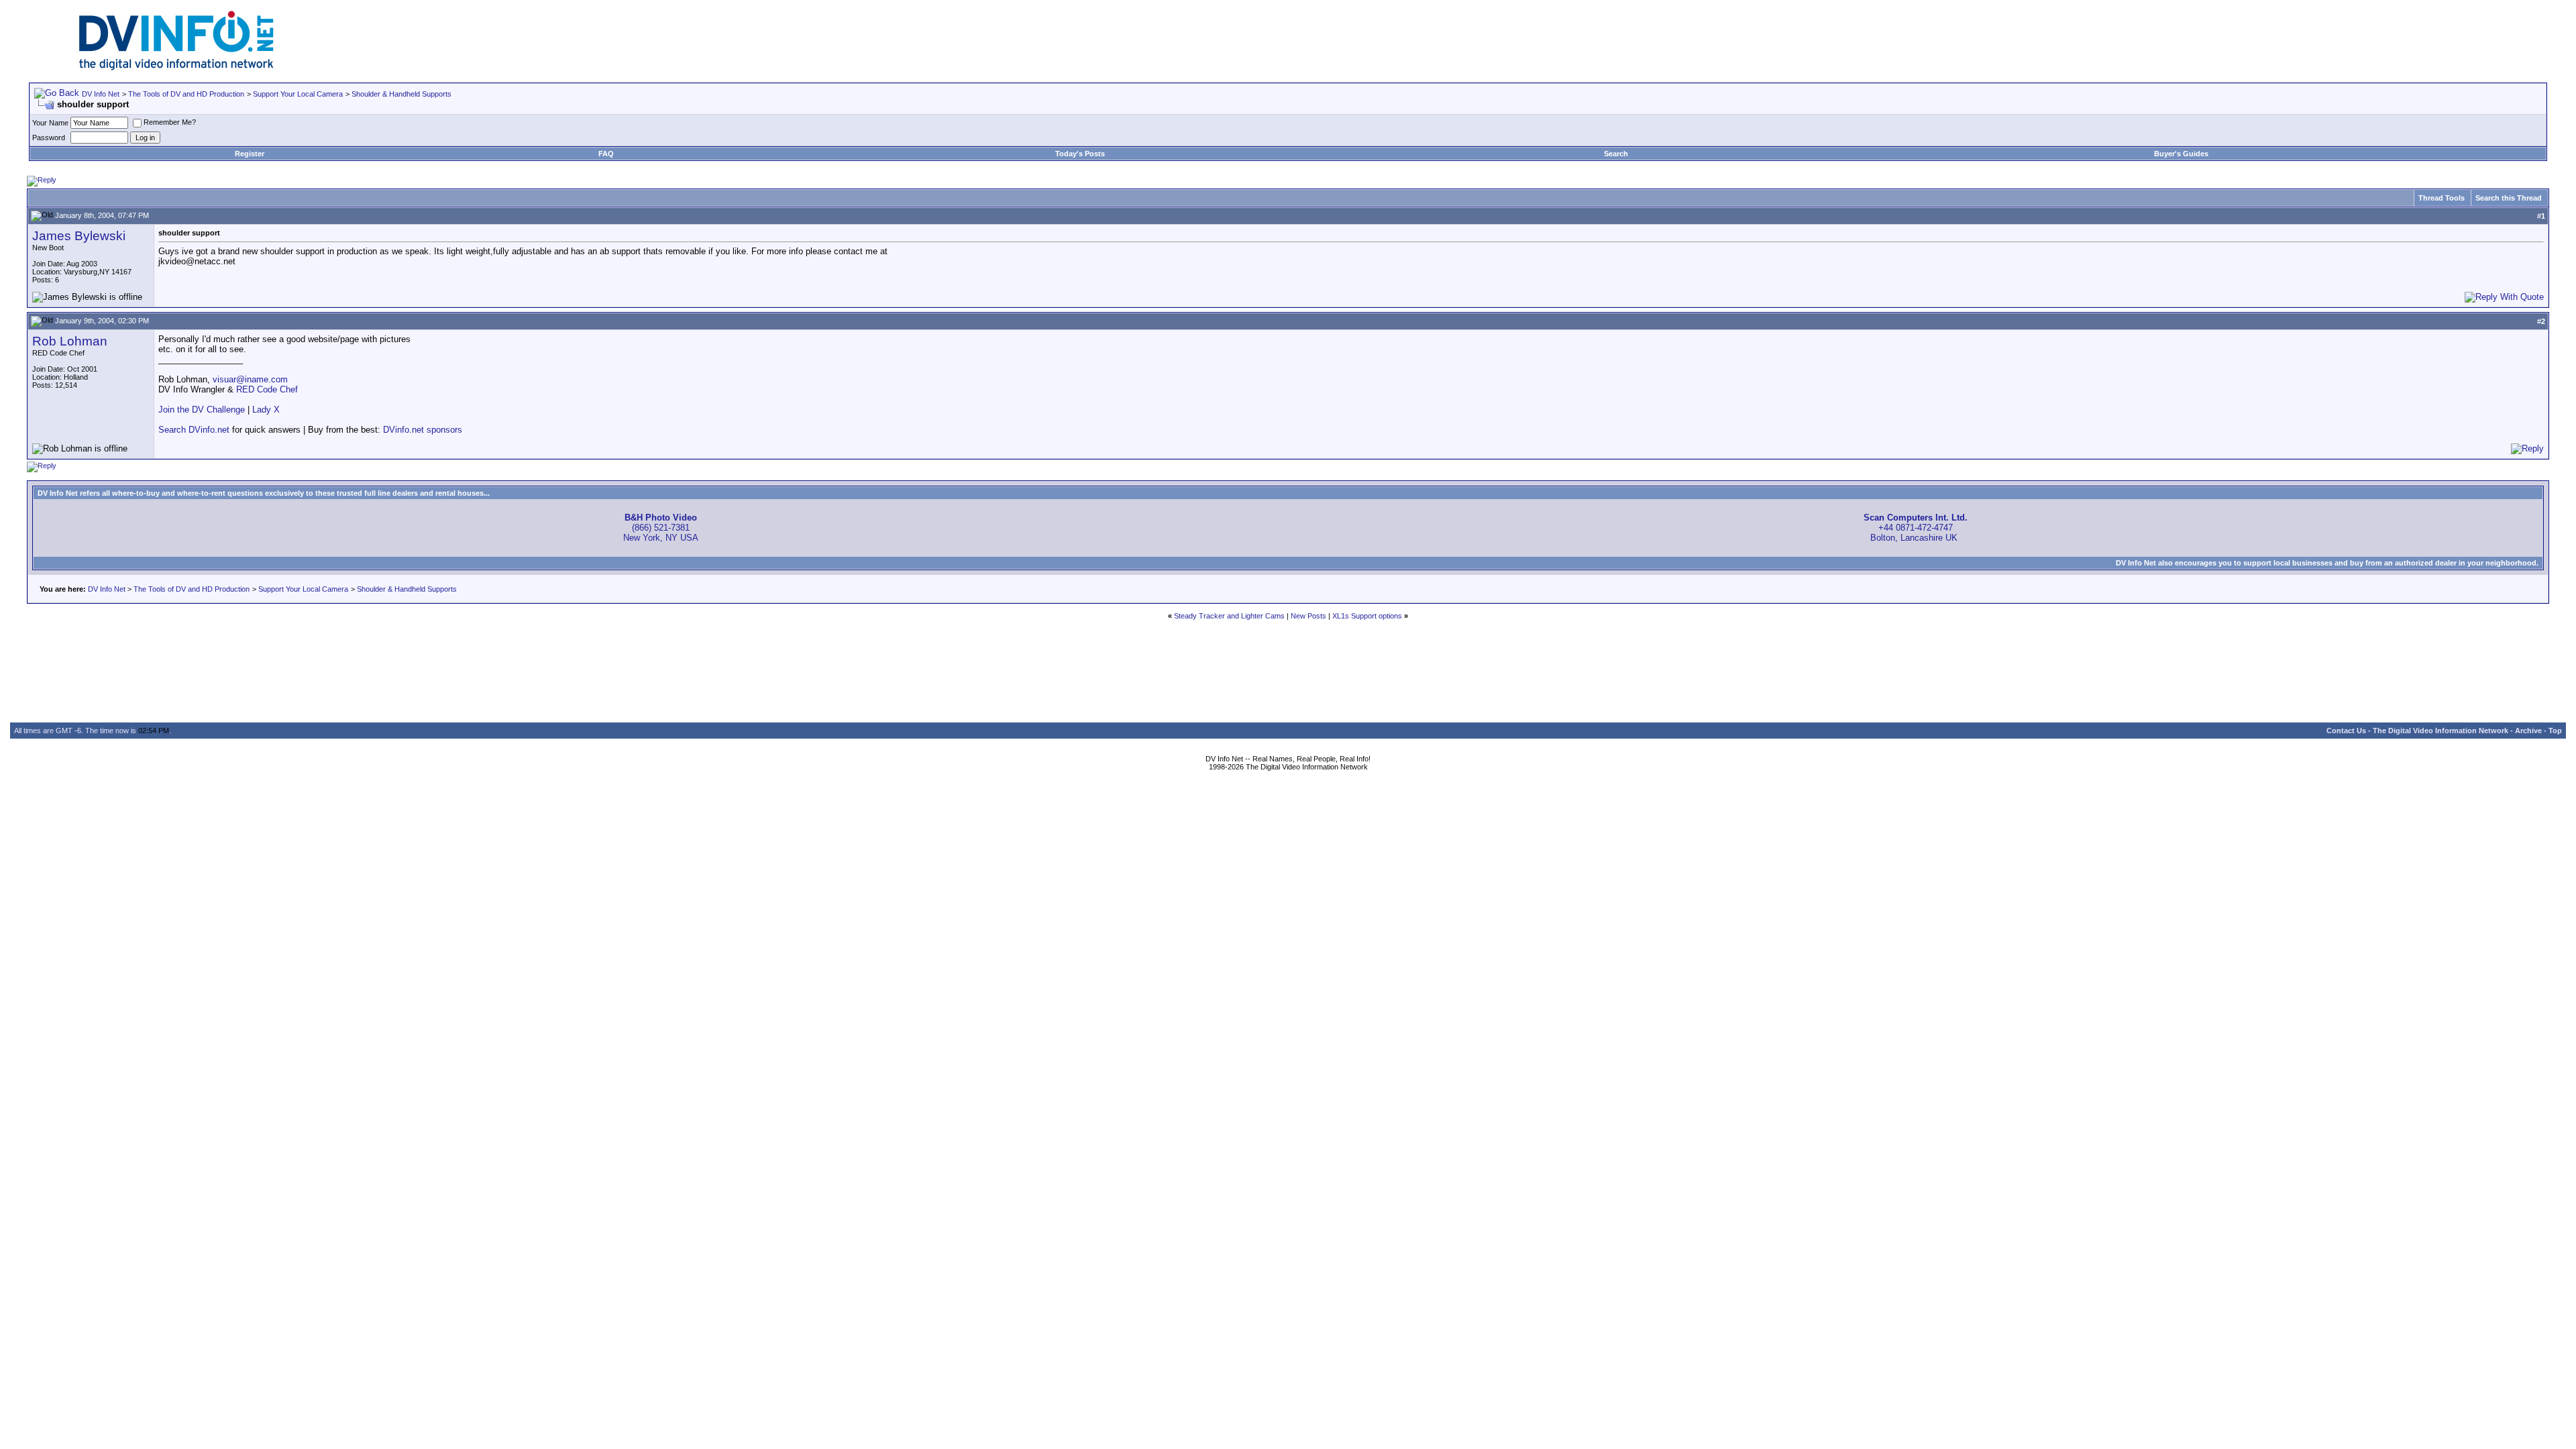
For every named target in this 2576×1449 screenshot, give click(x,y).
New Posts (1308, 616)
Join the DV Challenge (202, 410)
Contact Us (2346, 731)
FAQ (606, 154)
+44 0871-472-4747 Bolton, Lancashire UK (1916, 528)
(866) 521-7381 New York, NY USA (661, 528)
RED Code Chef (267, 389)
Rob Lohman (70, 341)
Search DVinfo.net (194, 430)
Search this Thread (2509, 198)
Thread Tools (2441, 198)
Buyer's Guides (2181, 154)
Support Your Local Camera (298, 94)
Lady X (266, 410)
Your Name (50, 123)
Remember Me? (170, 122)
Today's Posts (1080, 154)
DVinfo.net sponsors (423, 430)
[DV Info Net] (176, 67)
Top (2555, 731)
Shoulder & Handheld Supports (401, 94)
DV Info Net (101, 94)
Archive (2528, 731)
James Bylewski (79, 236)
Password (49, 138)
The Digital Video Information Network (2440, 731)
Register (250, 154)
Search (1616, 154)
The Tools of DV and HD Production (186, 94)
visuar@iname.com (250, 379)
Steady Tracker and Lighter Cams (1229, 616)
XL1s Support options (1367, 616)
